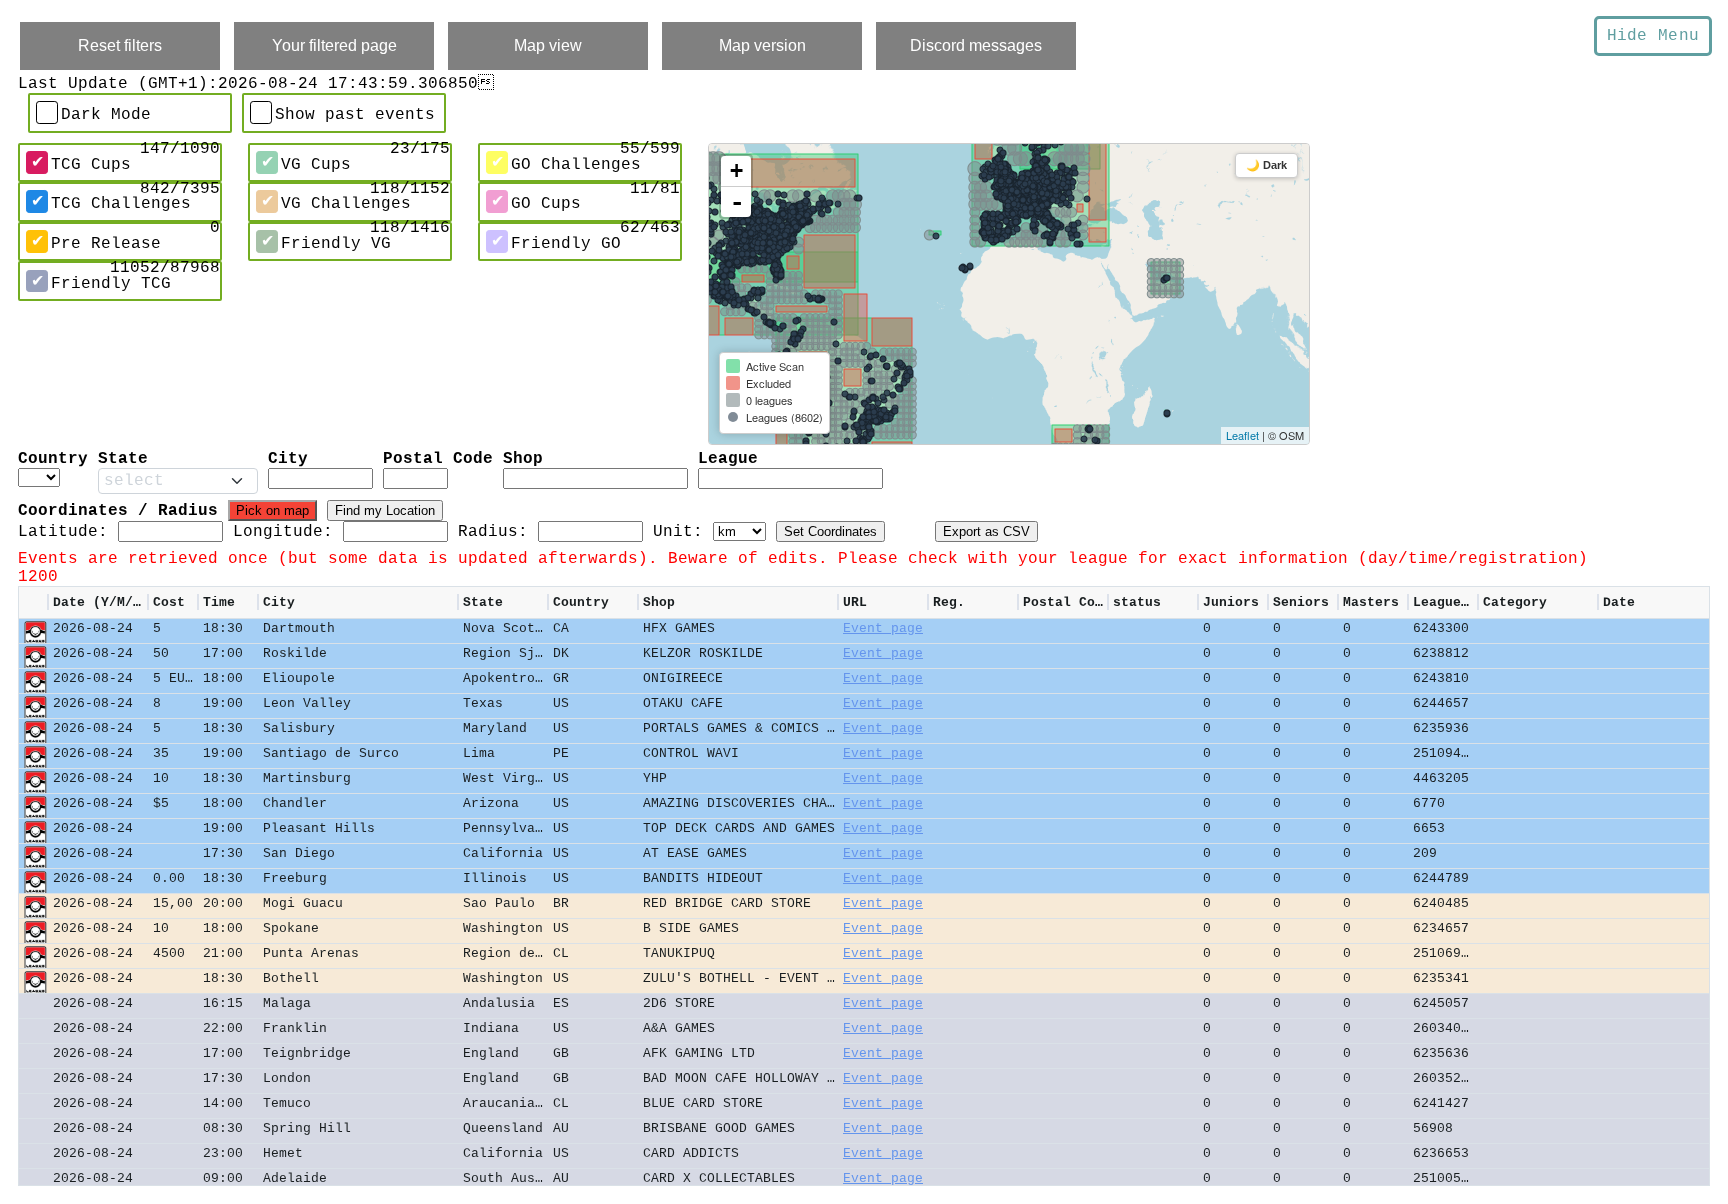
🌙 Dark (1266, 165)
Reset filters (120, 45)
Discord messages (976, 45)
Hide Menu (1653, 36)
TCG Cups (91, 165)
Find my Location (385, 510)
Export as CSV (986, 531)
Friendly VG (336, 244)
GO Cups (546, 204)
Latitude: (63, 532)
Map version (762, 45)
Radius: (493, 532)
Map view (548, 45)
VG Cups (316, 165)
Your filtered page (334, 45)
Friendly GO (566, 244)
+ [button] (736, 170)
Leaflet (1242, 435)
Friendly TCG (111, 283)
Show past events (355, 115)
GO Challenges (576, 165)
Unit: (678, 532)
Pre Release (106, 244)
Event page (883, 628)
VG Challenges (346, 204)
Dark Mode (106, 115)
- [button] (737, 202)
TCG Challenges (121, 204)
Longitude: (283, 532)
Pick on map (272, 510)
